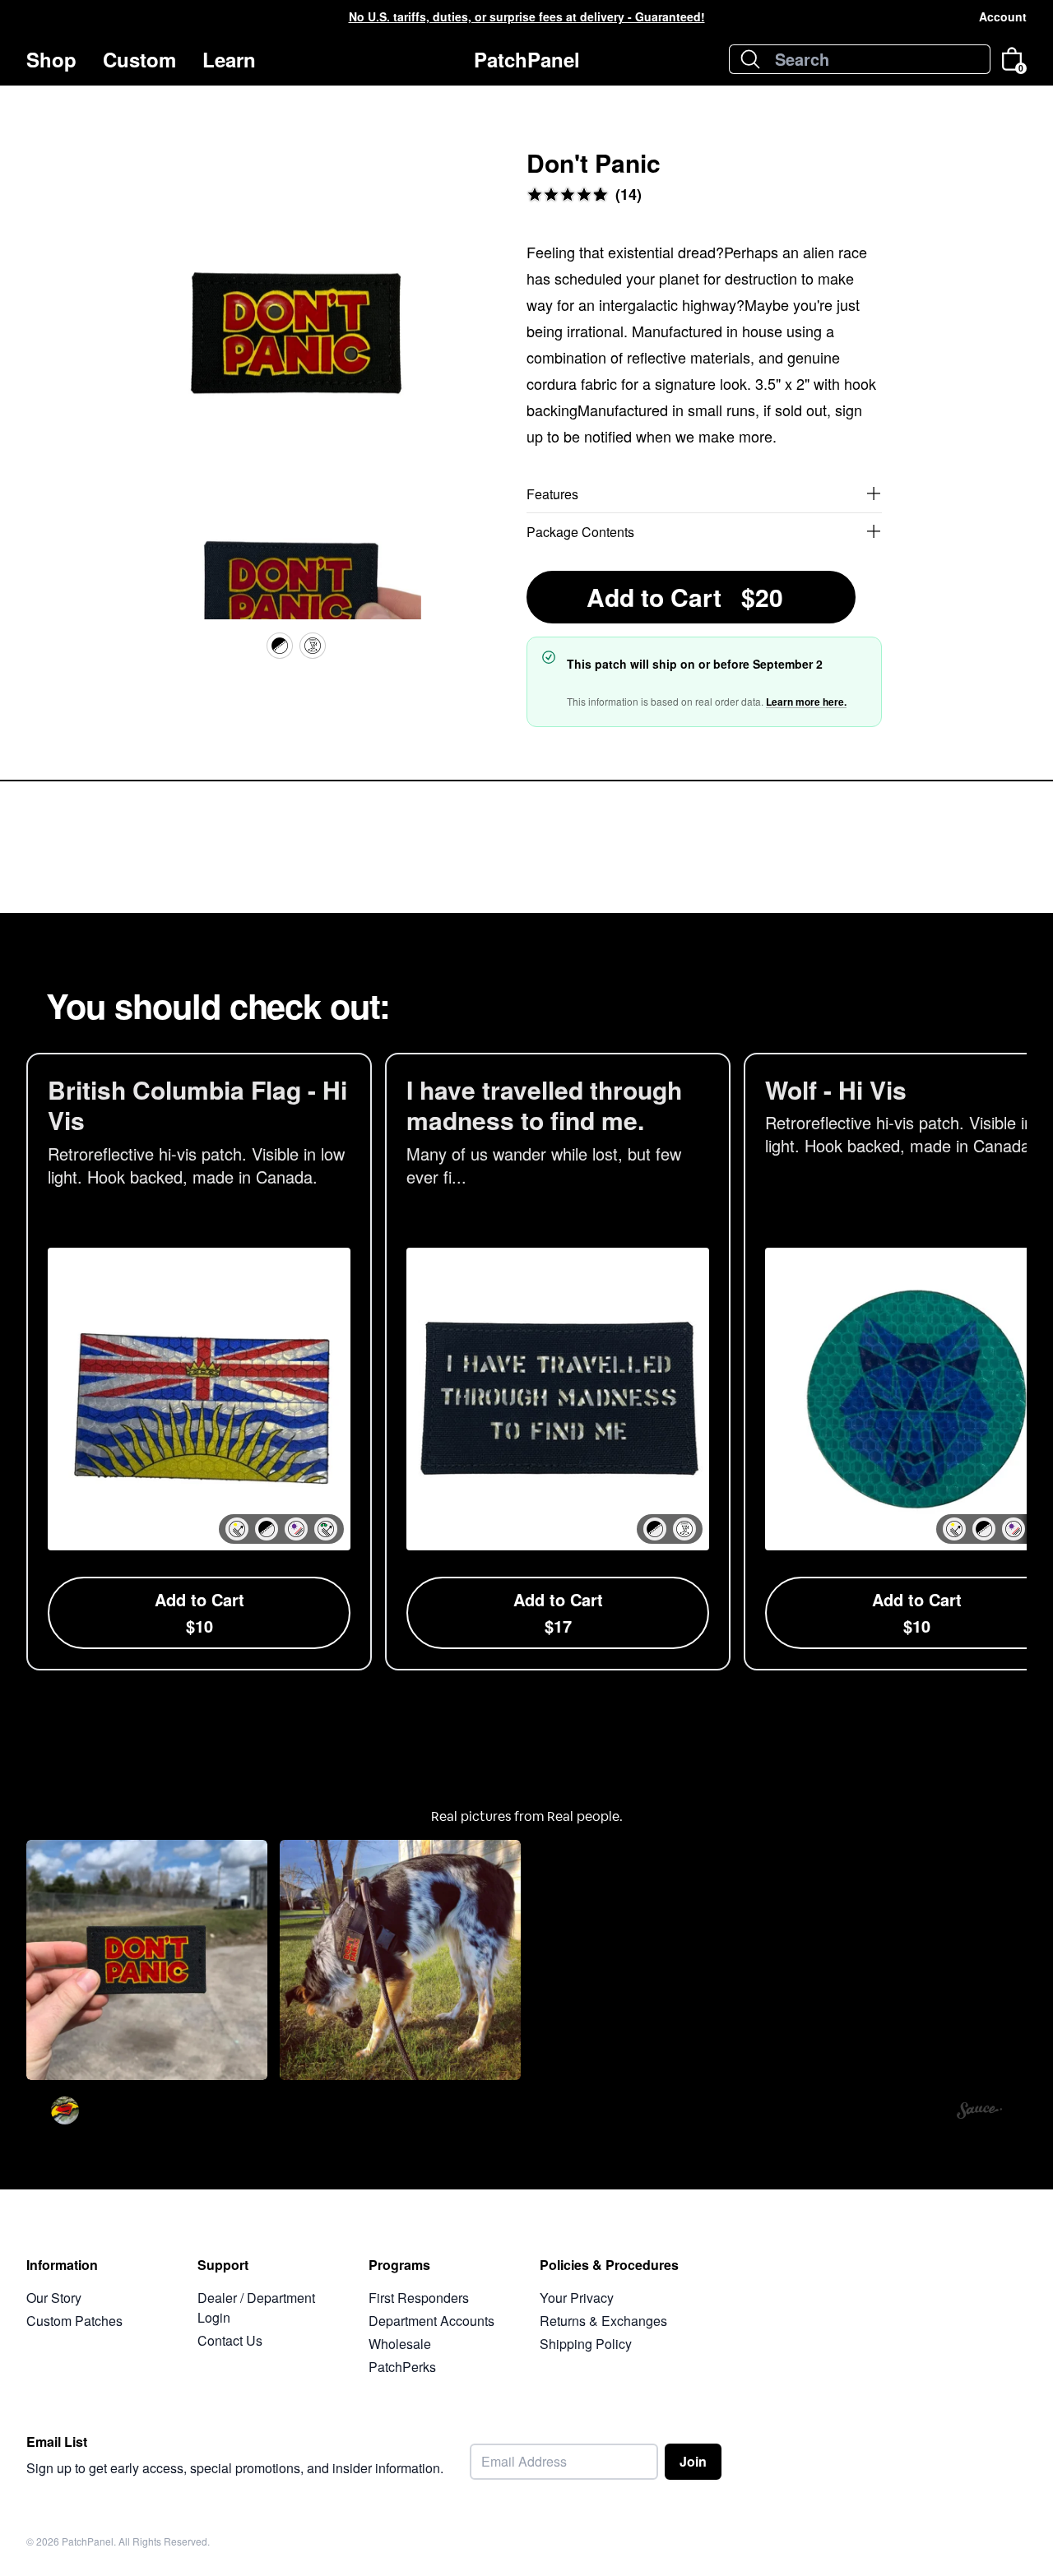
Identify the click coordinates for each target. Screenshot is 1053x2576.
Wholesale (400, 2344)
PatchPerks (402, 2367)
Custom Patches (74, 2321)
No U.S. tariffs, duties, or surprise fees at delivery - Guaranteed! (527, 16)
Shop (51, 59)
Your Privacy (577, 2298)
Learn (229, 59)
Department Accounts (431, 2321)
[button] (237, 1529)
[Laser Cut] (313, 646)
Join (693, 2461)
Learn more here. (806, 702)
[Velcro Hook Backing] (280, 646)
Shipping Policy (586, 2344)
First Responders (419, 2298)
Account (1003, 16)
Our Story (54, 2298)
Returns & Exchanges (603, 2321)
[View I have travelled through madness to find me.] (558, 1362)
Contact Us (230, 2340)
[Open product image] (296, 340)
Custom (139, 59)
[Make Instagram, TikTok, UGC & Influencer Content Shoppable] (979, 2113)
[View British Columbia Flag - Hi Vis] (199, 1362)
